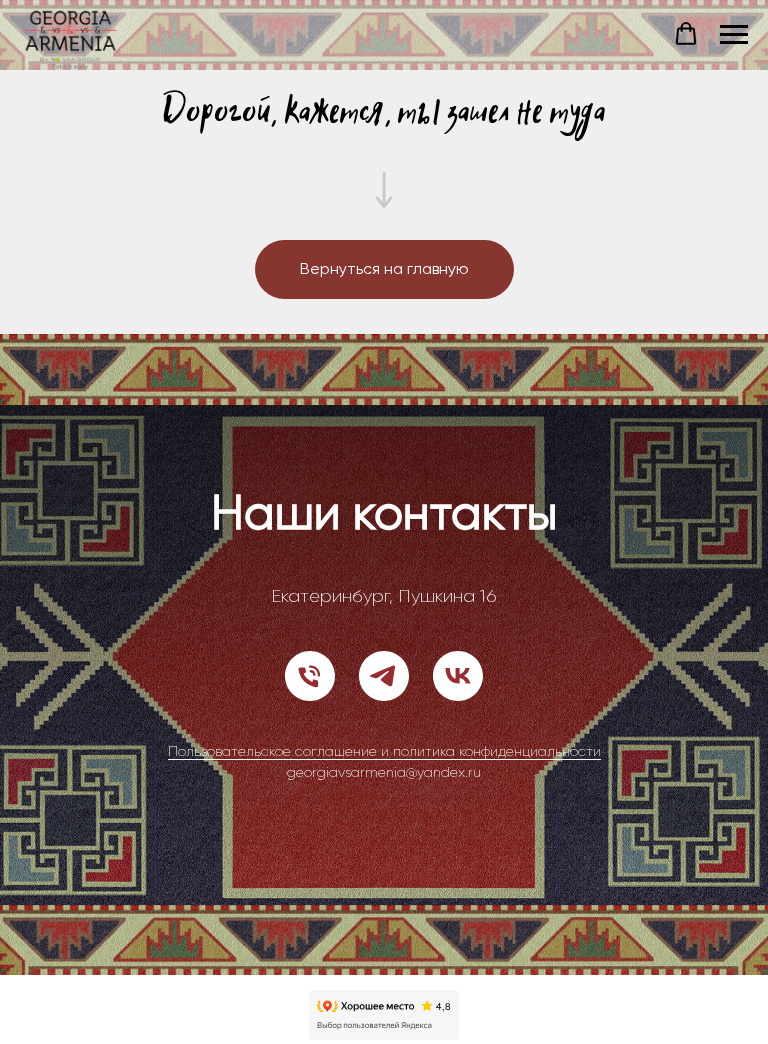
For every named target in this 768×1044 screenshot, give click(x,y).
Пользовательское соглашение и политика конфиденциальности (384, 792)
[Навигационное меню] (734, 35)
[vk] (458, 717)
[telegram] (384, 717)
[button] (686, 34)
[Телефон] (310, 717)
